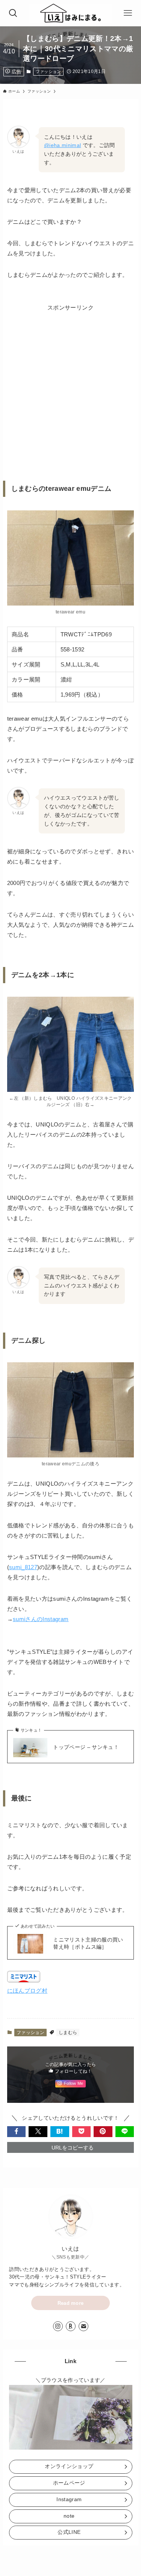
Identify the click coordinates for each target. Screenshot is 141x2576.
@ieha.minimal (62, 145)
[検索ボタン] (13, 13)
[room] (71, 2326)
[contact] (83, 2326)
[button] (17, 2132)
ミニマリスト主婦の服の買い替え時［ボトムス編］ (88, 1943)
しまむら (68, 2033)
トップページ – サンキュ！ (86, 1747)
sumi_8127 (23, 1567)
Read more (71, 2303)
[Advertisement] (70, 383)
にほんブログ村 (27, 1991)
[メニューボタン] (128, 13)
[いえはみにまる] (70, 13)
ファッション (49, 71)
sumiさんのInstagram (41, 1619)
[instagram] (58, 2326)
